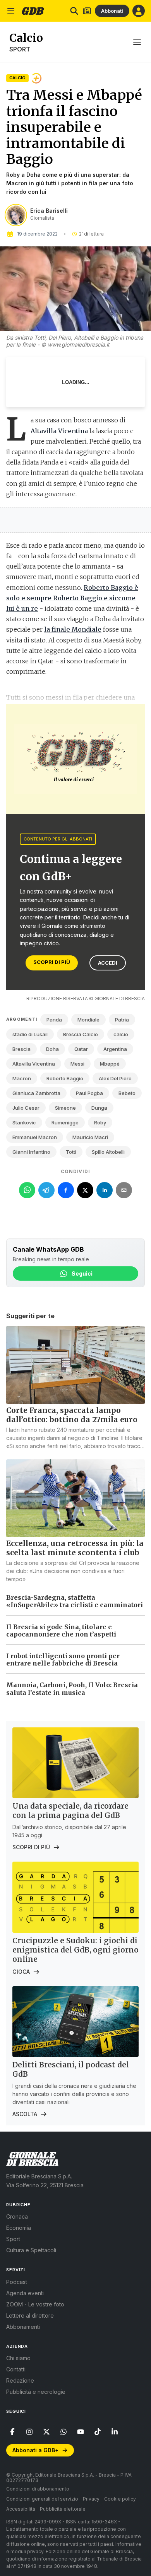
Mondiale (88, 1020)
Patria (122, 1020)
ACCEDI (108, 963)
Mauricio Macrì (90, 1137)
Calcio (17, 78)
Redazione (20, 2380)
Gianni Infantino (31, 1152)
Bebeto (127, 1093)
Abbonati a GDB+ (35, 2450)
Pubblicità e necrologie (36, 2392)
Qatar (81, 1049)
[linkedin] (115, 2432)
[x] (46, 2432)
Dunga (99, 1108)
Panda (54, 1020)
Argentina (115, 1049)
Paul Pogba (89, 1093)
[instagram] (29, 2432)
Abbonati (112, 11)
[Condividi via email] (124, 1190)
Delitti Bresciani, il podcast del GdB (71, 2069)
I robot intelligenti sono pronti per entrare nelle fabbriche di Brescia (63, 1660)
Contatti (16, 2369)
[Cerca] (74, 11)
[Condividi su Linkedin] (105, 1190)
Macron (22, 1078)
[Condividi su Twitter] (85, 1190)
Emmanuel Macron (35, 1137)
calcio (121, 1034)
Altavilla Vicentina (34, 1064)
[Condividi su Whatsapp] (27, 1190)
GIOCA (21, 1972)
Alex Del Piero (115, 1078)
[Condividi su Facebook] (66, 1190)
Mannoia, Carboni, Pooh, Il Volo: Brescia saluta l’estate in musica (72, 1689)
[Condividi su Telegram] (46, 1190)
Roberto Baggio (65, 1078)
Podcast (17, 2282)
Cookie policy (120, 2499)
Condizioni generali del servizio (42, 2499)
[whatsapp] (63, 2432)
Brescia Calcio (81, 1034)
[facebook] (12, 2432)
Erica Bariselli (49, 211)
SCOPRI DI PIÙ (52, 962)
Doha (52, 1049)
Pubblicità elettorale (63, 2509)
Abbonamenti (23, 2327)
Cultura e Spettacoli (31, 2250)
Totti (71, 1152)
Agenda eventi (25, 2293)
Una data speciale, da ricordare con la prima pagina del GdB (70, 1811)
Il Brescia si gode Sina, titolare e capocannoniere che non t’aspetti (61, 1630)
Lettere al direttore (30, 2315)
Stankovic (24, 1122)
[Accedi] (139, 11)
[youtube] (81, 2432)
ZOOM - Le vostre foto (35, 2304)
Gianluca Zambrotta (36, 1093)
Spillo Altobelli (108, 1152)
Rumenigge (65, 1122)
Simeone (65, 1108)
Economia (19, 2228)
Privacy (91, 2499)
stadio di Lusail (30, 1034)
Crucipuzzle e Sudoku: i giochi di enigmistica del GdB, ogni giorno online (75, 1950)
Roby (100, 1122)
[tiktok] (98, 2432)
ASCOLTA (25, 2114)
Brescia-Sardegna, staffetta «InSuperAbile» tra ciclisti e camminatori (75, 1601)
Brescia (21, 1049)
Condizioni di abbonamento (38, 2489)
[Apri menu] (11, 11)
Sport (20, 49)
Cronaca (17, 2216)
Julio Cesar (26, 1108)
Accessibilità (21, 2509)
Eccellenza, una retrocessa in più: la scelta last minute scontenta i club (75, 1548)
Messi (77, 1064)
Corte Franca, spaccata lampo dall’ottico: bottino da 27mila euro (72, 1415)
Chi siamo (18, 2358)
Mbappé (110, 1064)
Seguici (82, 1273)
